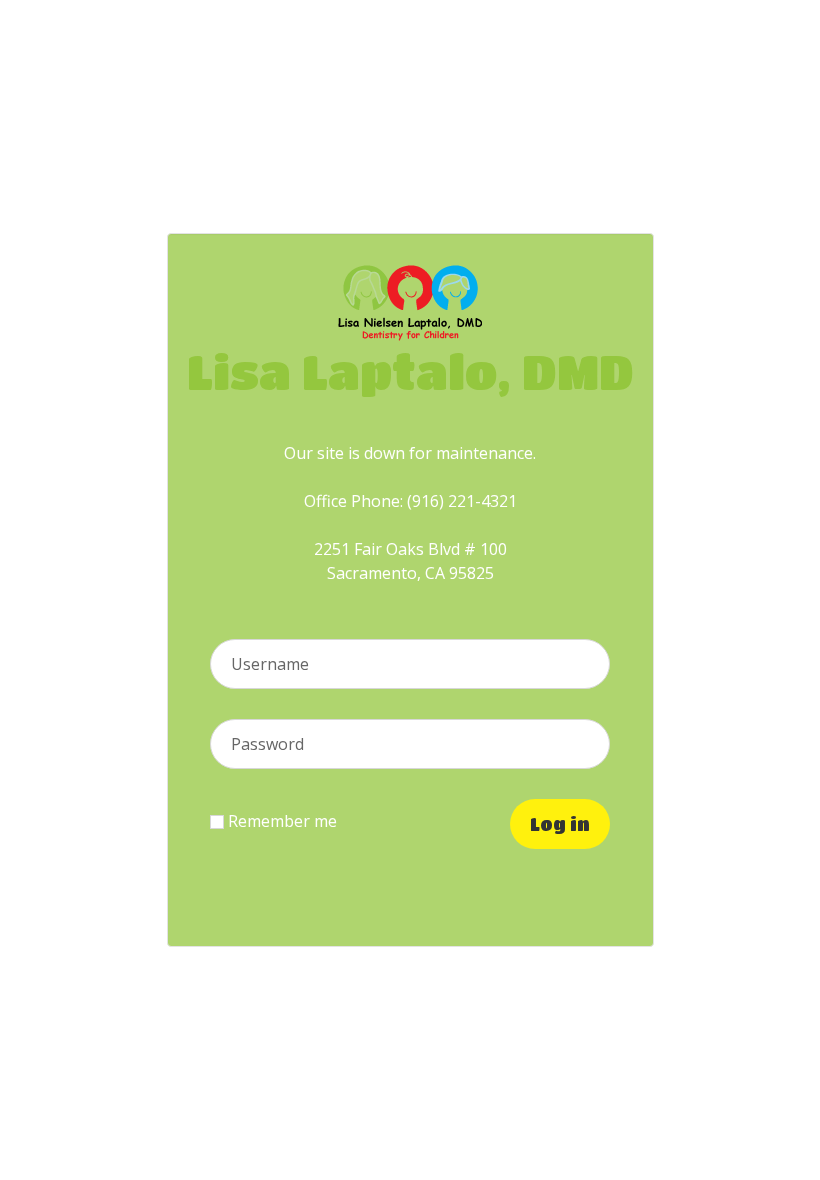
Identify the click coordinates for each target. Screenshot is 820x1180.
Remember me (280, 821)
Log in (560, 824)
